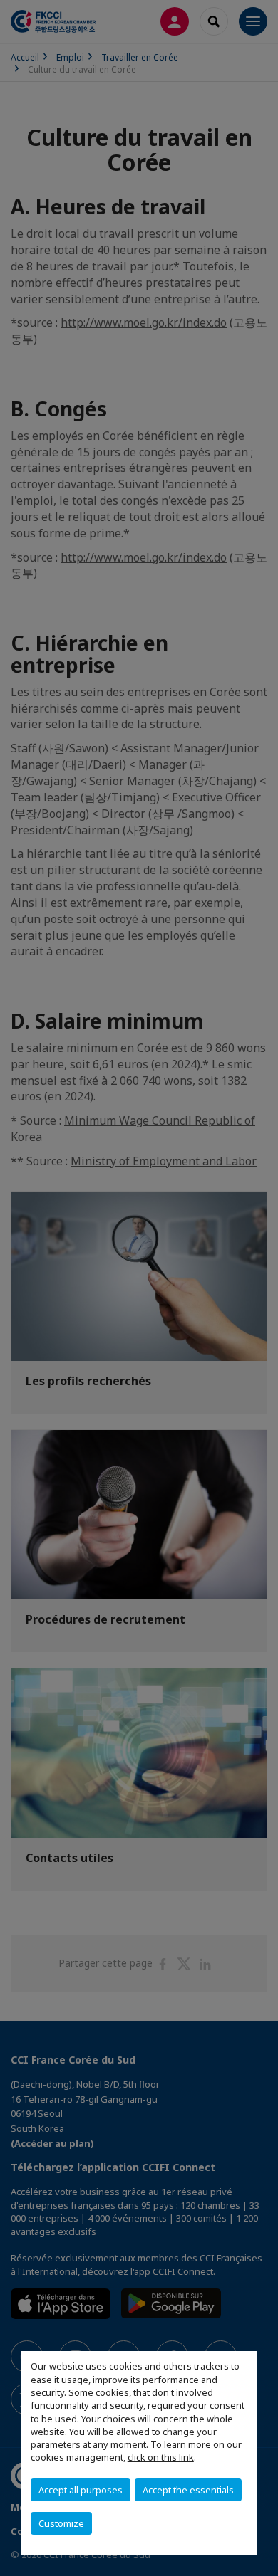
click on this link (161, 2457)
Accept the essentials (188, 2490)
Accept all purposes (81, 2490)
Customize (61, 2523)
